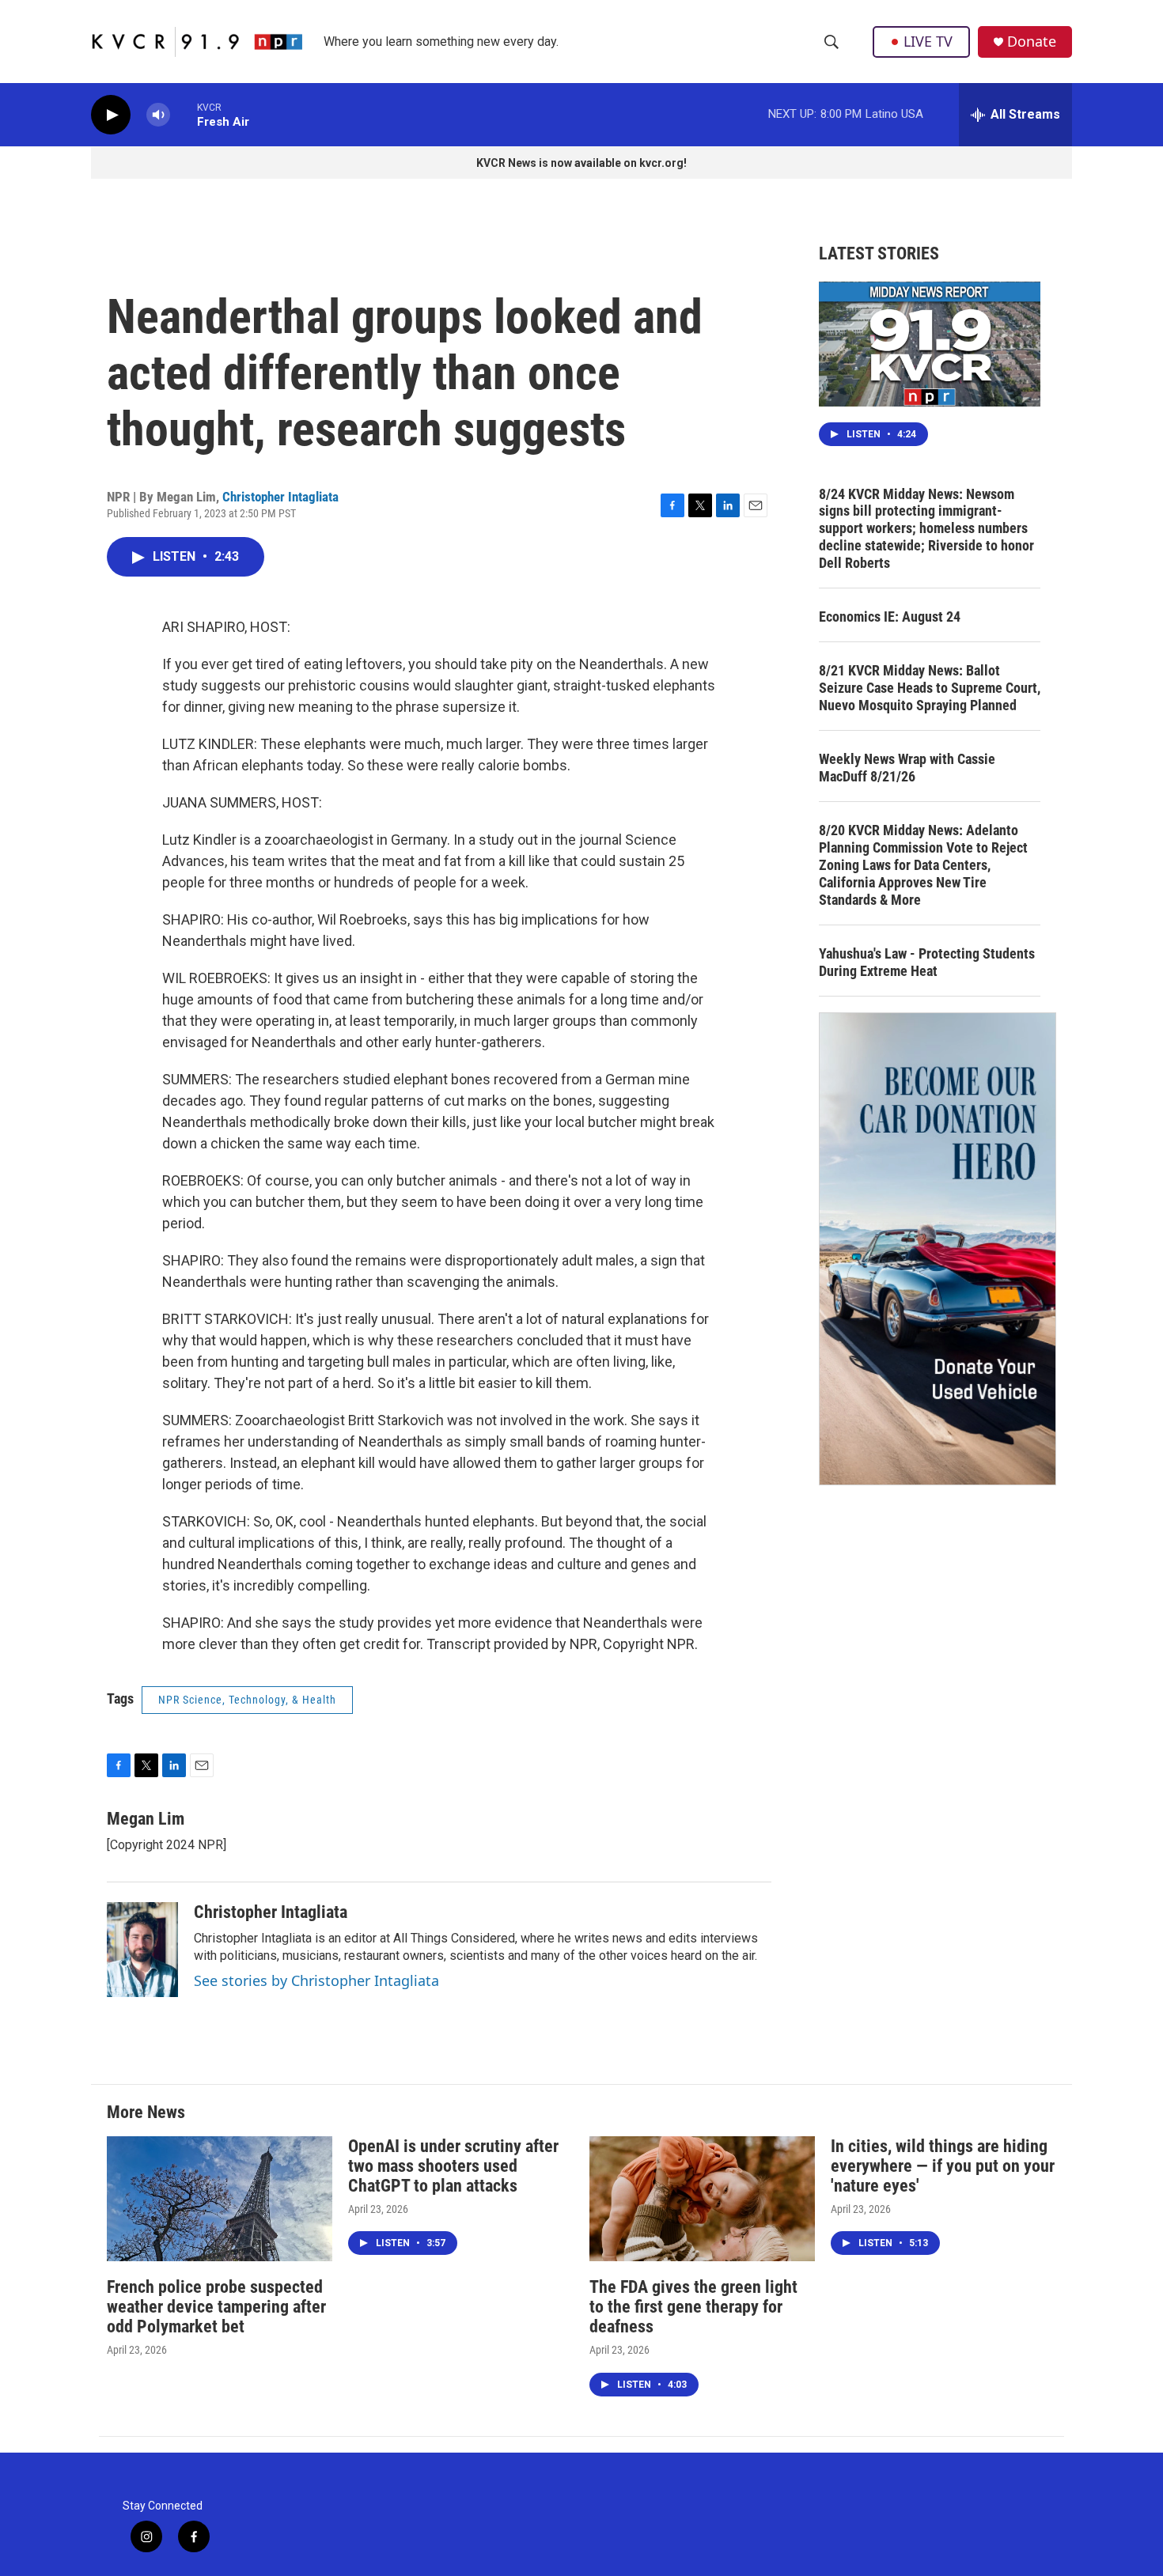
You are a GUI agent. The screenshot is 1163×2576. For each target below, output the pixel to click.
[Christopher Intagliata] (142, 1950)
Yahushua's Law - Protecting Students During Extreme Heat (927, 962)
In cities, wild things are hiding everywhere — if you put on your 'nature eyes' (943, 2166)
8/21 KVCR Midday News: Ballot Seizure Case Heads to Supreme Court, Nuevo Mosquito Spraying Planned (930, 688)
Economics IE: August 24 (890, 617)
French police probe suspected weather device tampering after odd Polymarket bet (216, 2307)
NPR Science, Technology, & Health (247, 1700)
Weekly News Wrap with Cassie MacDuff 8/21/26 (907, 768)
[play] (111, 115)
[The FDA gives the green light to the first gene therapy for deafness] (702, 2199)
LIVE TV (928, 41)
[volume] (158, 115)
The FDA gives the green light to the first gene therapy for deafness (693, 2307)
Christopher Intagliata (280, 497)
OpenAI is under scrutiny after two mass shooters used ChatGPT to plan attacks (453, 2166)
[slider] (184, 114)
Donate (1032, 42)
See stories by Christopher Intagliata (316, 1980)
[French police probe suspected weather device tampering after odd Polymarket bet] (220, 2199)
